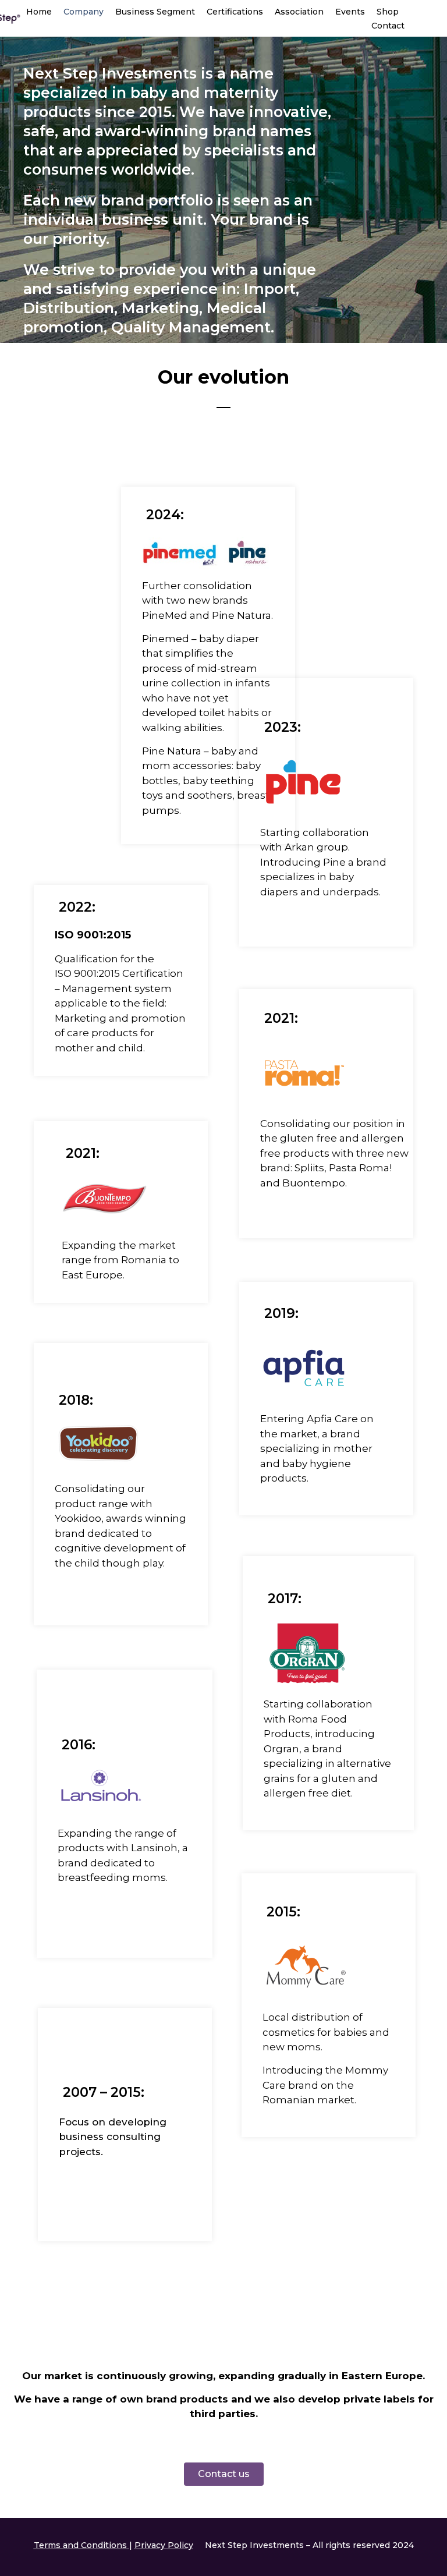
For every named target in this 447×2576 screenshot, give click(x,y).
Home (39, 12)
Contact (388, 26)
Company (84, 12)
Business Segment (155, 12)
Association (299, 12)
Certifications (235, 12)
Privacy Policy (164, 2545)
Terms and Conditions (80, 2545)
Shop (388, 12)
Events (350, 12)
